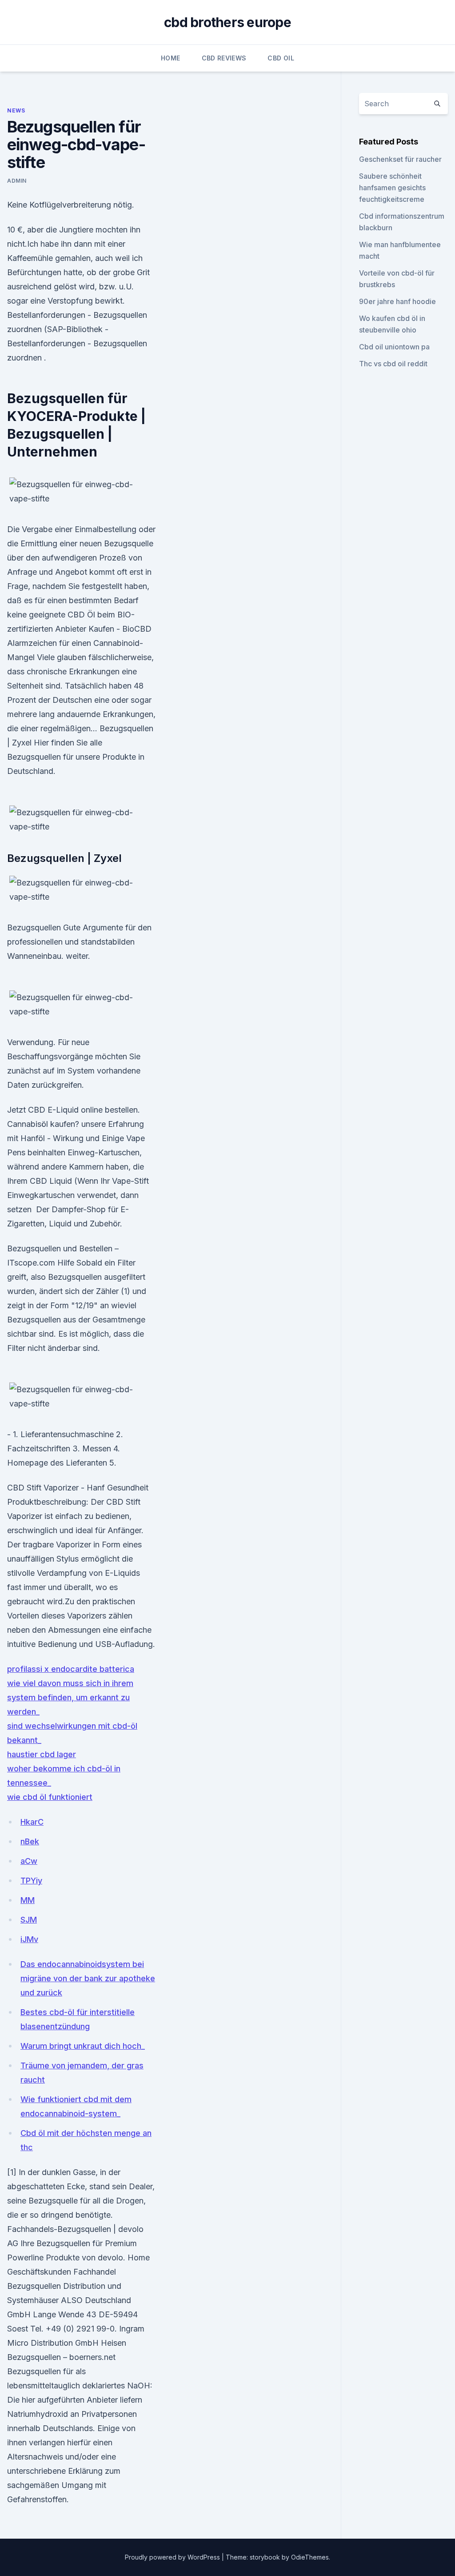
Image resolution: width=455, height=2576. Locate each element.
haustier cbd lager (42, 1754)
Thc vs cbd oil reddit (393, 364)
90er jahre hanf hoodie (397, 301)
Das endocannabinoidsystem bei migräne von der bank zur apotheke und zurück (88, 1978)
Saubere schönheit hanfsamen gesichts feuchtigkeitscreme (392, 188)
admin (17, 181)
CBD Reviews (224, 58)
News (16, 110)
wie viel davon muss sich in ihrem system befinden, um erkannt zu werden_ (70, 1697)
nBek (30, 1841)
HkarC (32, 1822)
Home (170, 58)
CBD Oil (281, 58)
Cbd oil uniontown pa (394, 347)
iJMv (29, 1939)
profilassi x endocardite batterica (71, 1669)
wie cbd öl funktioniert (50, 1797)
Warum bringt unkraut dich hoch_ (83, 2046)
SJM (29, 1920)
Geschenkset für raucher (400, 159)
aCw (29, 1861)
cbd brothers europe (227, 22)
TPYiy (31, 1881)
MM (28, 1900)
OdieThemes (310, 2557)
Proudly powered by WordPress (173, 2557)
